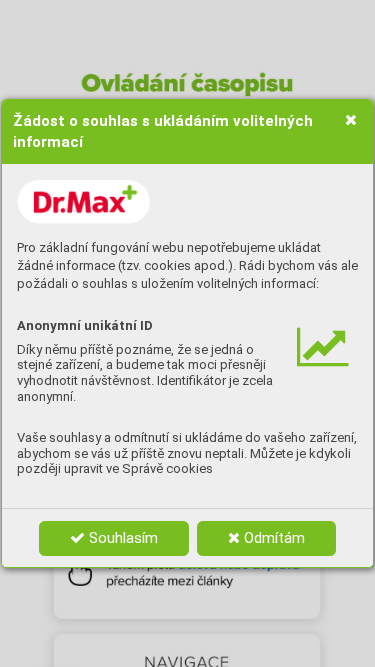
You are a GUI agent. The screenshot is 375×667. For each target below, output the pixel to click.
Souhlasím (121, 538)
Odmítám (272, 538)
